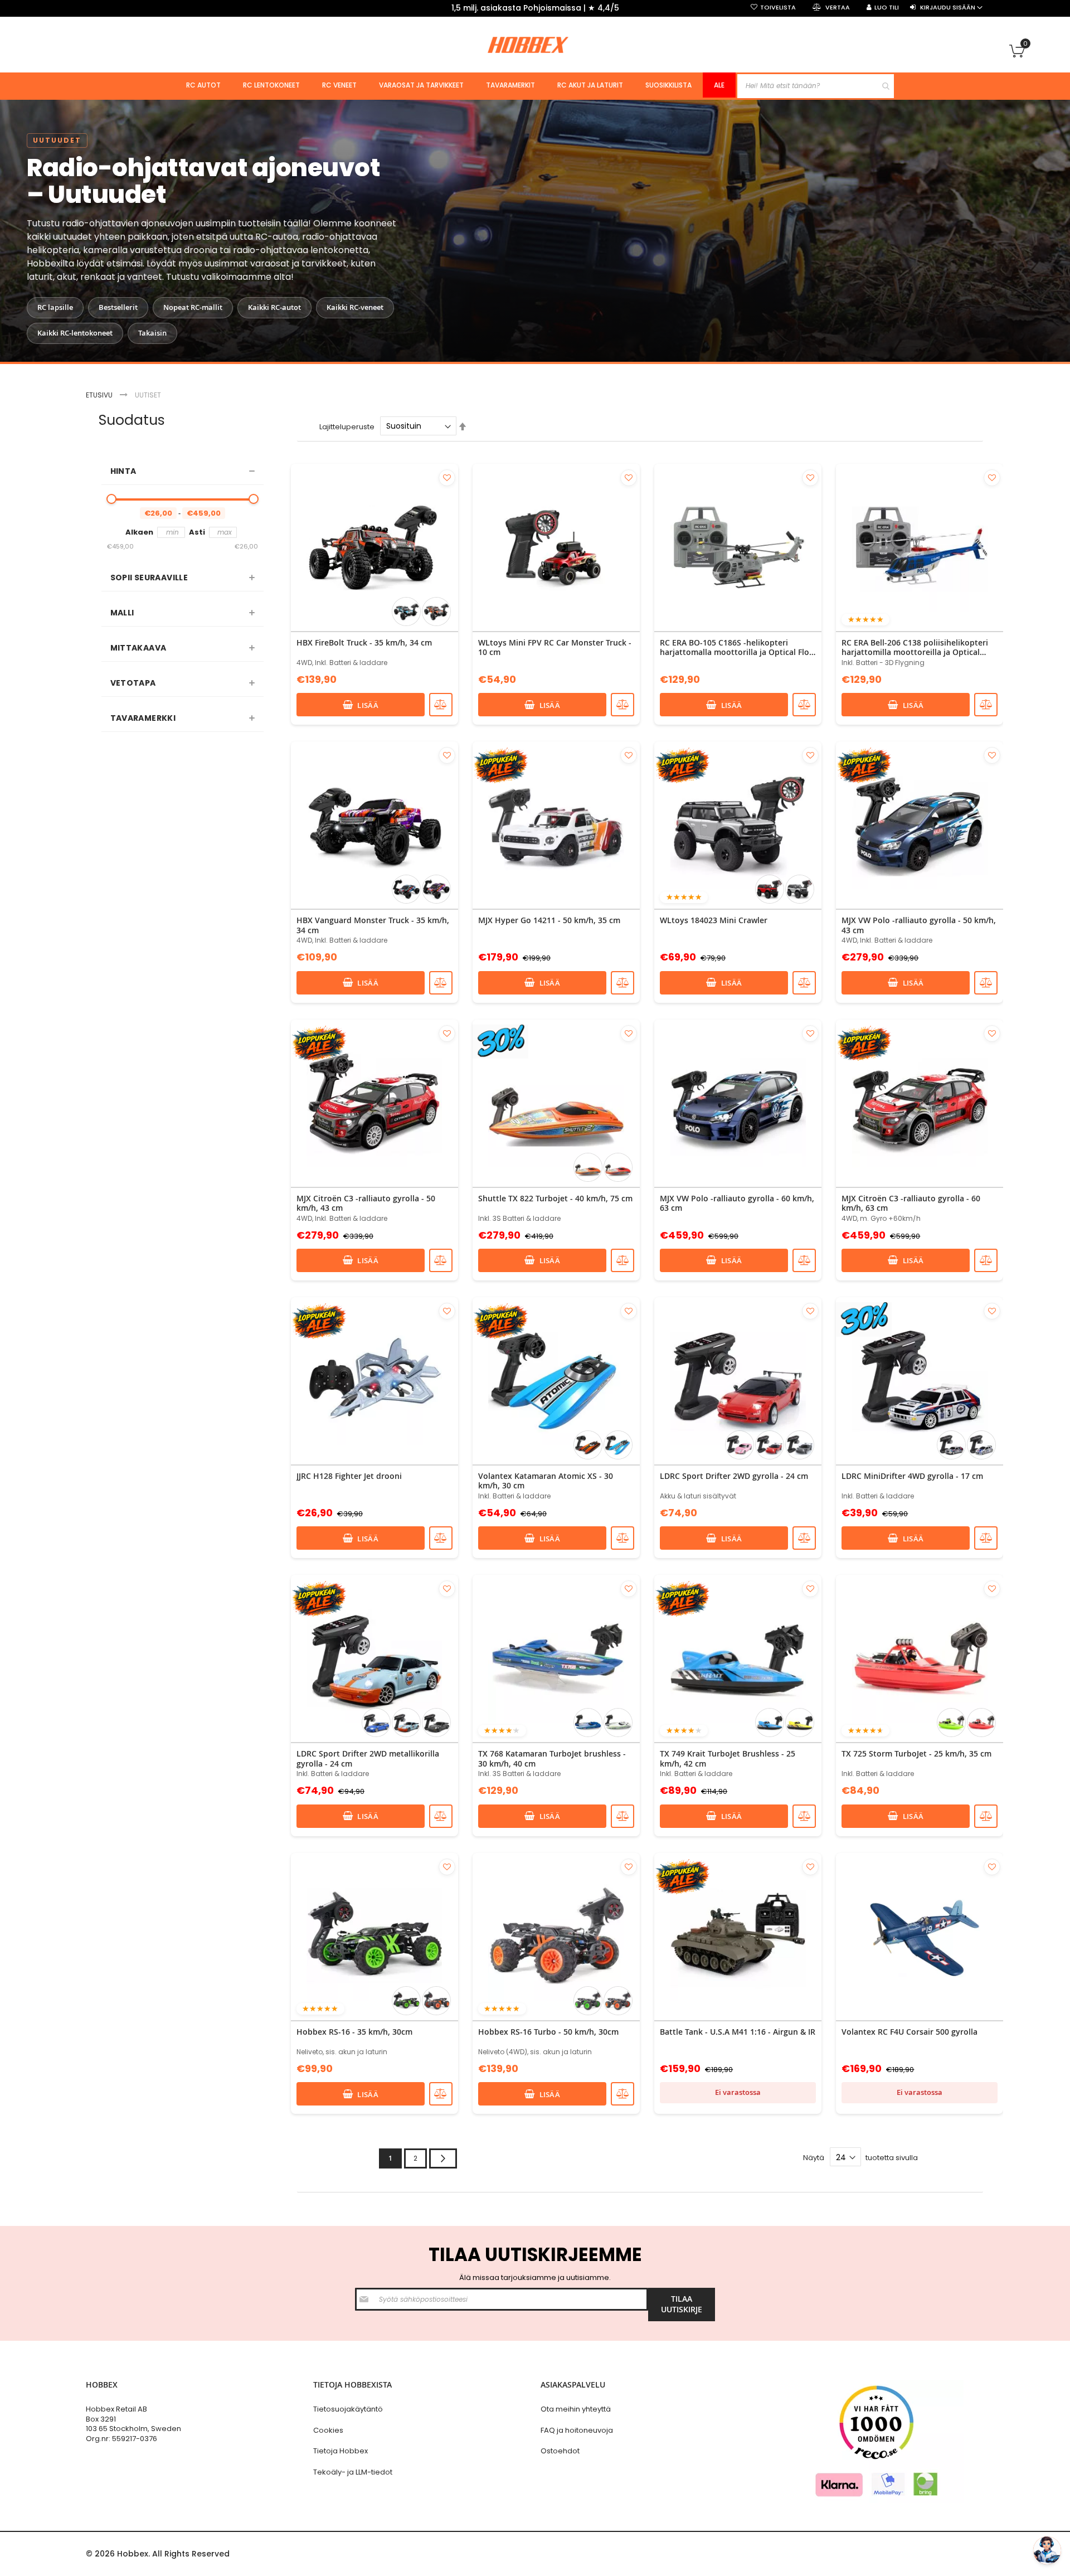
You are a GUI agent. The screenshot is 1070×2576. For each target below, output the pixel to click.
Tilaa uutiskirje (729, 1375)
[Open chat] (1047, 2550)
